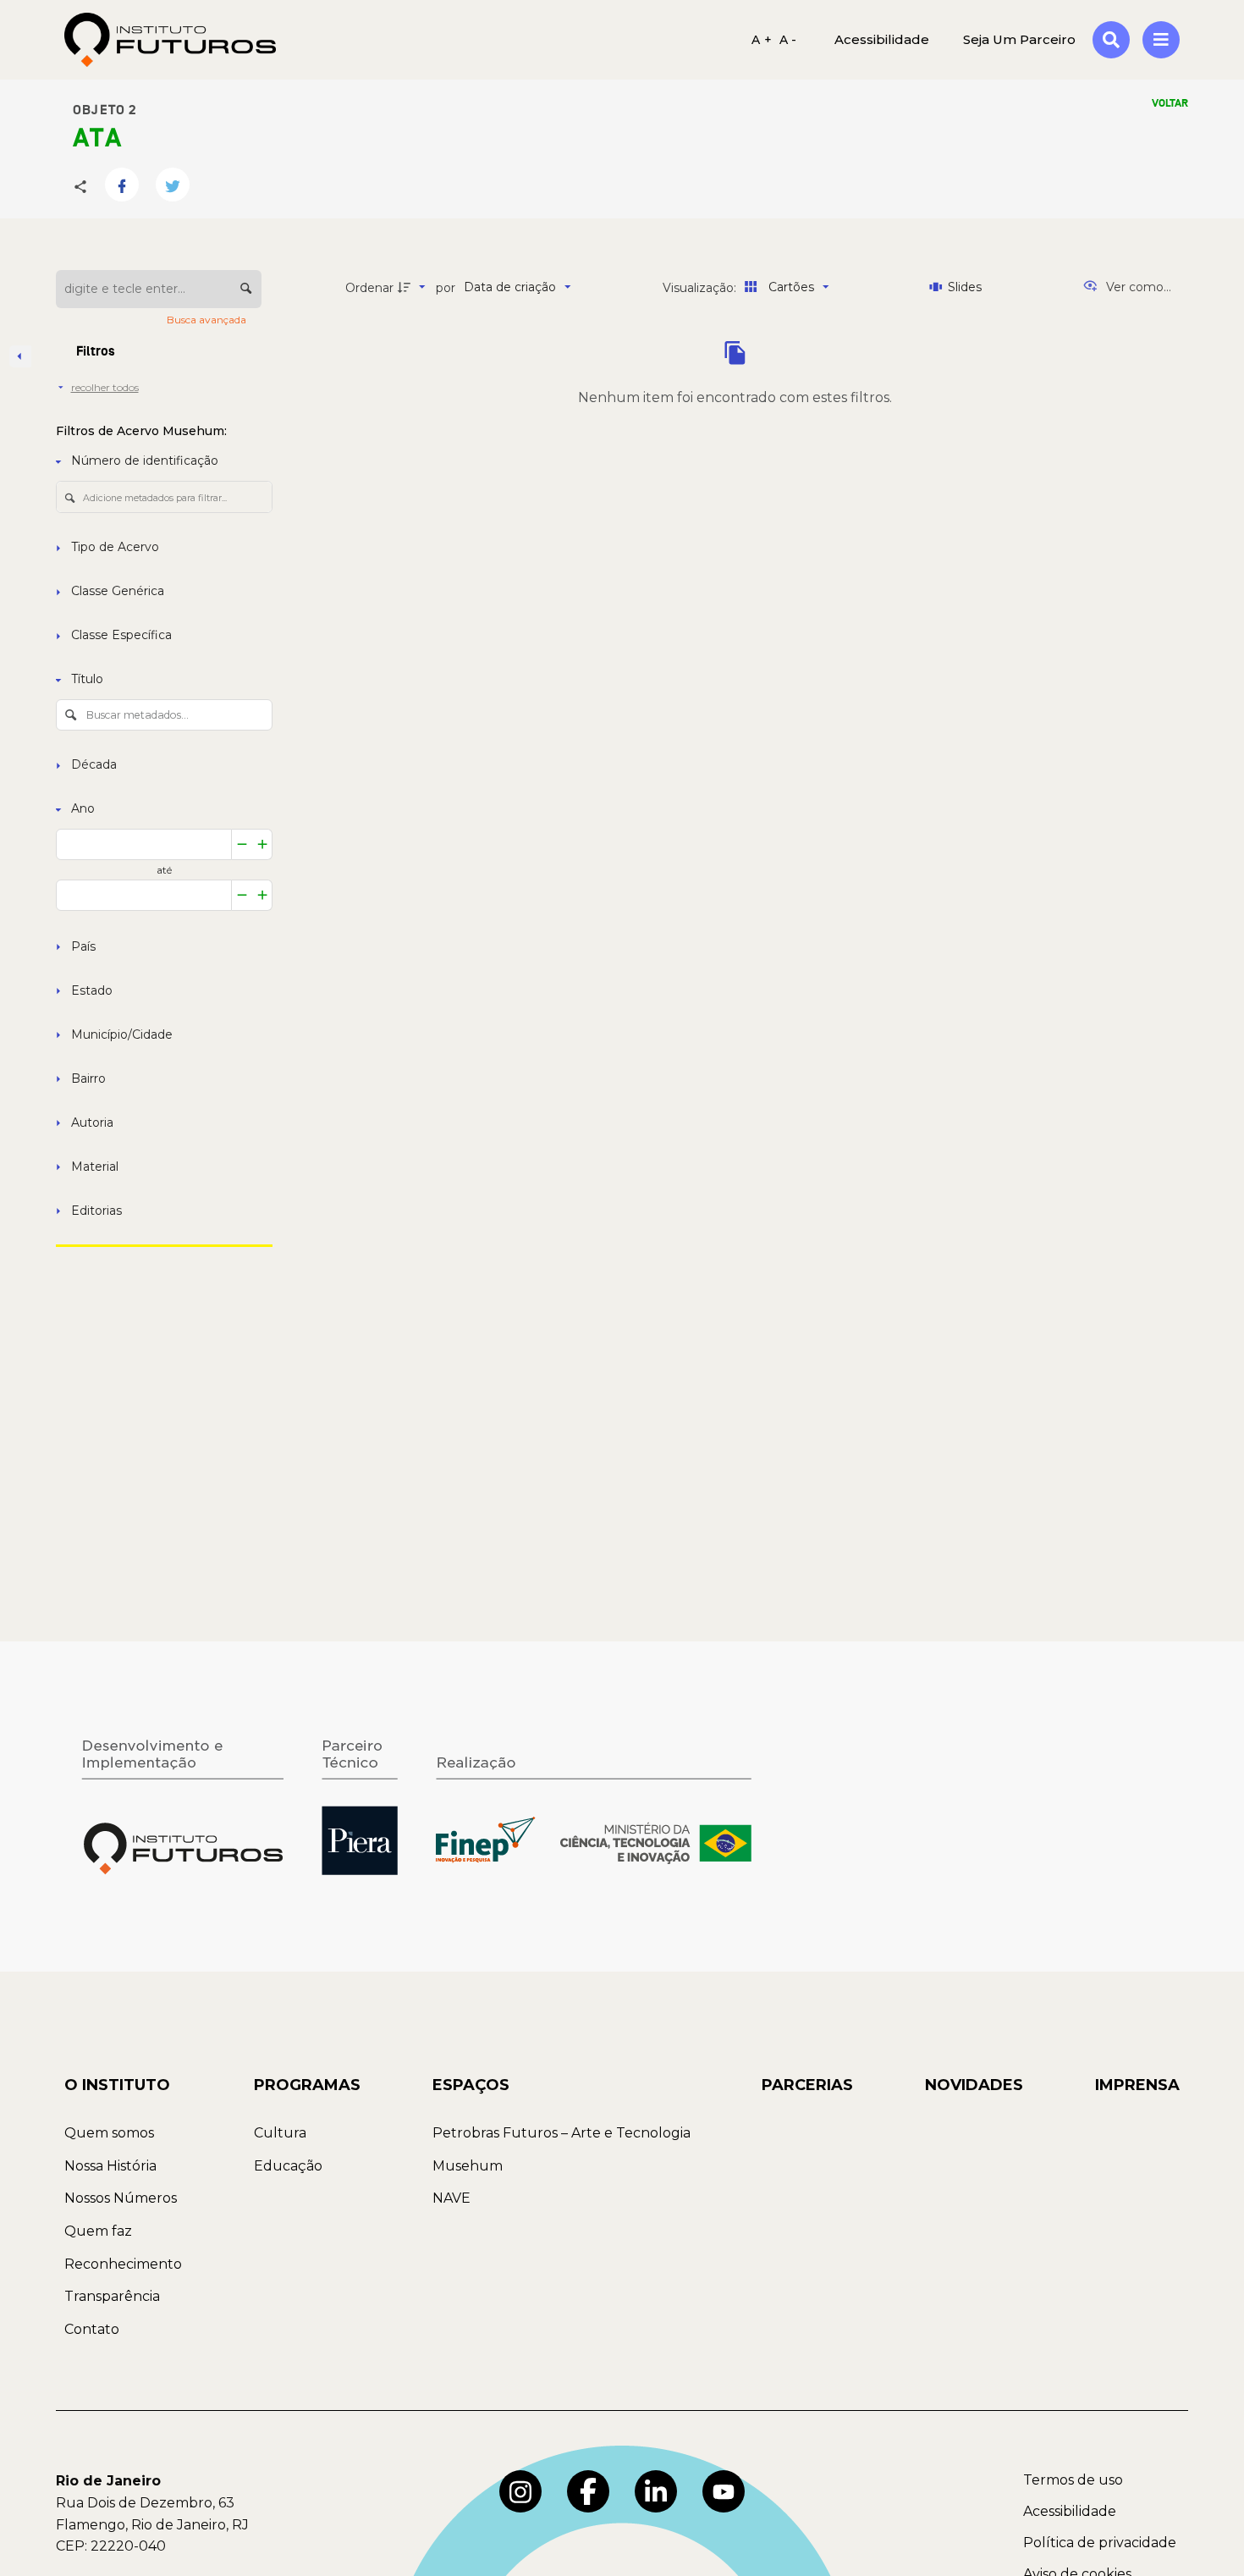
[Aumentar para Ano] (263, 844)
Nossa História (110, 2166)
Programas (307, 2085)
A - (788, 40)
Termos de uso (1073, 2480)
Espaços (471, 2085)
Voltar (1170, 103)
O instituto (117, 2085)
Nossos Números (121, 2198)
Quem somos (109, 2133)
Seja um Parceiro (1019, 39)
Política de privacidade (1100, 2543)
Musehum (468, 2166)
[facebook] (588, 2491)
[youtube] (724, 2491)
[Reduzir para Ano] (242, 844)
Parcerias (807, 2085)
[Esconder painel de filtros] (20, 356)
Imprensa (1137, 2085)
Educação (288, 2166)
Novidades (974, 2085)
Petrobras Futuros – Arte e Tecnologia (561, 2133)
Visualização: (701, 288)
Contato (92, 2329)
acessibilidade (882, 39)
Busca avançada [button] (208, 320)
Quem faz (98, 2231)
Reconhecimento (123, 2264)
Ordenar (369, 288)
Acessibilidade (1070, 2511)
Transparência (112, 2296)
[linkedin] (656, 2491)
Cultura (280, 2133)
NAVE (451, 2198)
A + (762, 40)
